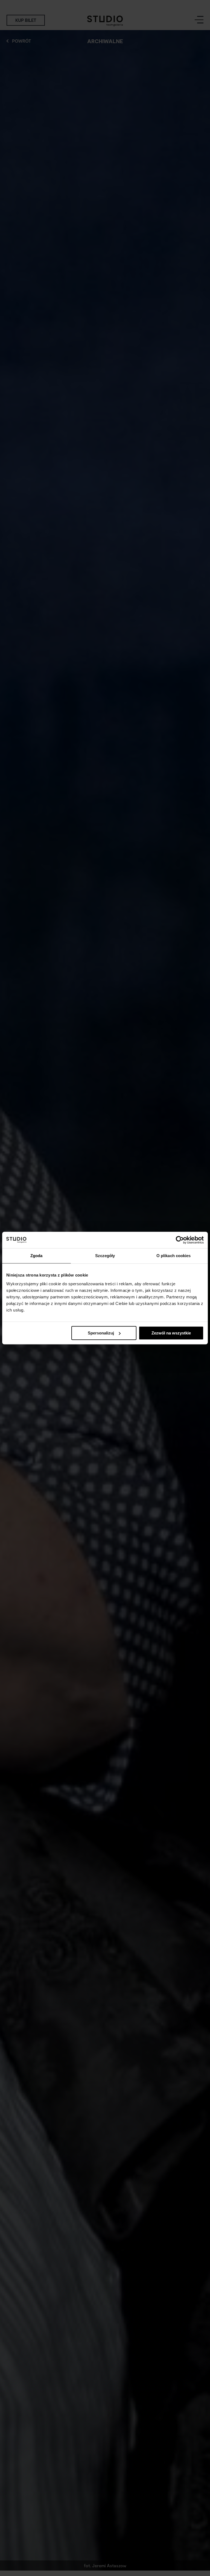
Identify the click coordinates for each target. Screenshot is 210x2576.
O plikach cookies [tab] (174, 1256)
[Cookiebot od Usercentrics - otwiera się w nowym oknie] (180, 1240)
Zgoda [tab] (37, 1256)
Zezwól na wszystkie (171, 1333)
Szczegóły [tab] (105, 1256)
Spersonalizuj (101, 1333)
